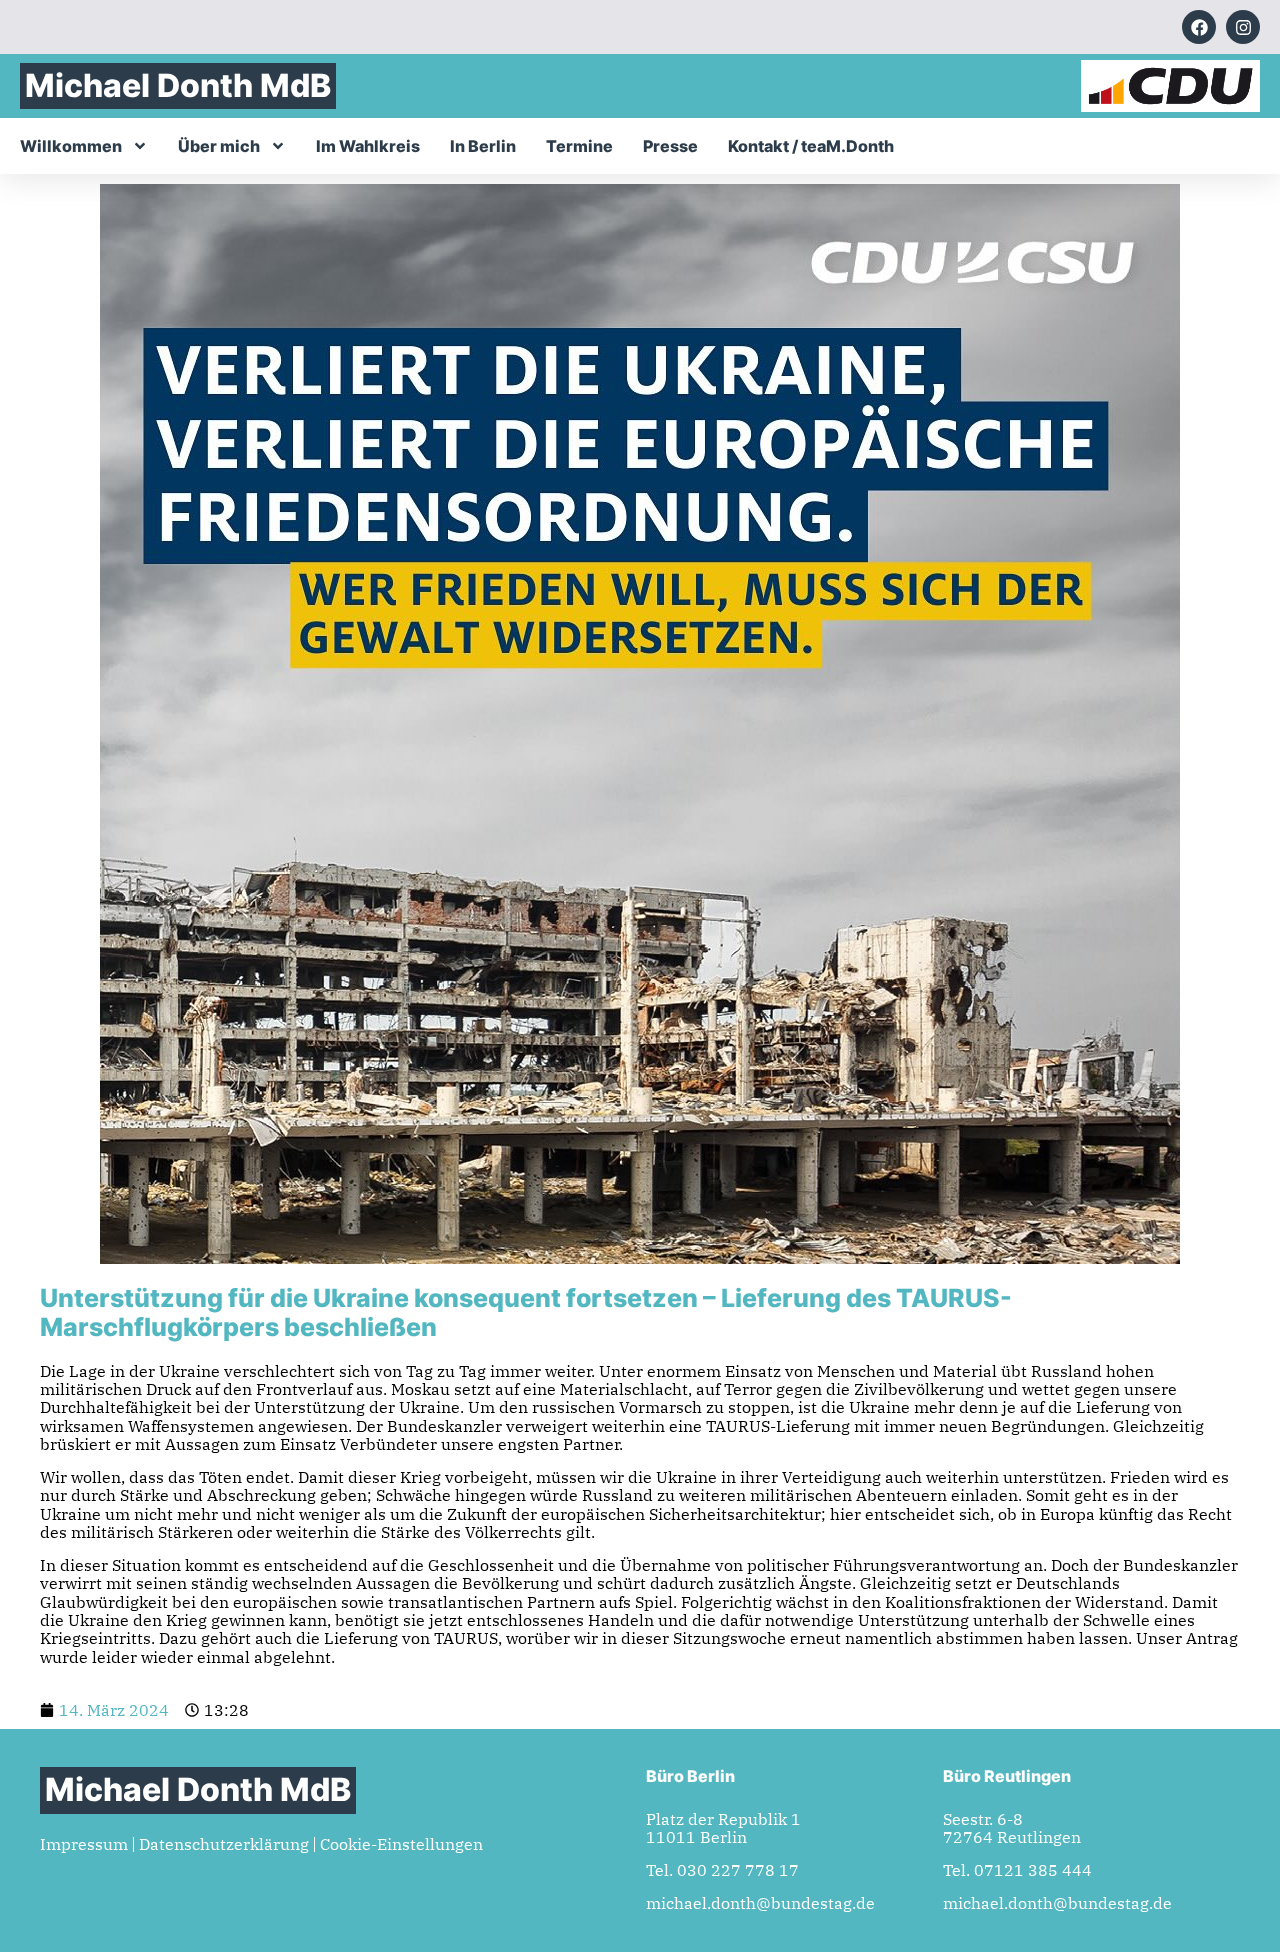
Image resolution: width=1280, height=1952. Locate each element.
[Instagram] (1243, 27)
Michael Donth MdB (178, 85)
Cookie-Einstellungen (401, 1844)
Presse (670, 146)
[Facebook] (1199, 27)
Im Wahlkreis (368, 146)
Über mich (219, 146)
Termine (579, 146)
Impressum (84, 1844)
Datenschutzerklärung (224, 1844)
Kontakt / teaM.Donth (811, 146)
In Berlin (483, 146)
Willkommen (71, 146)
